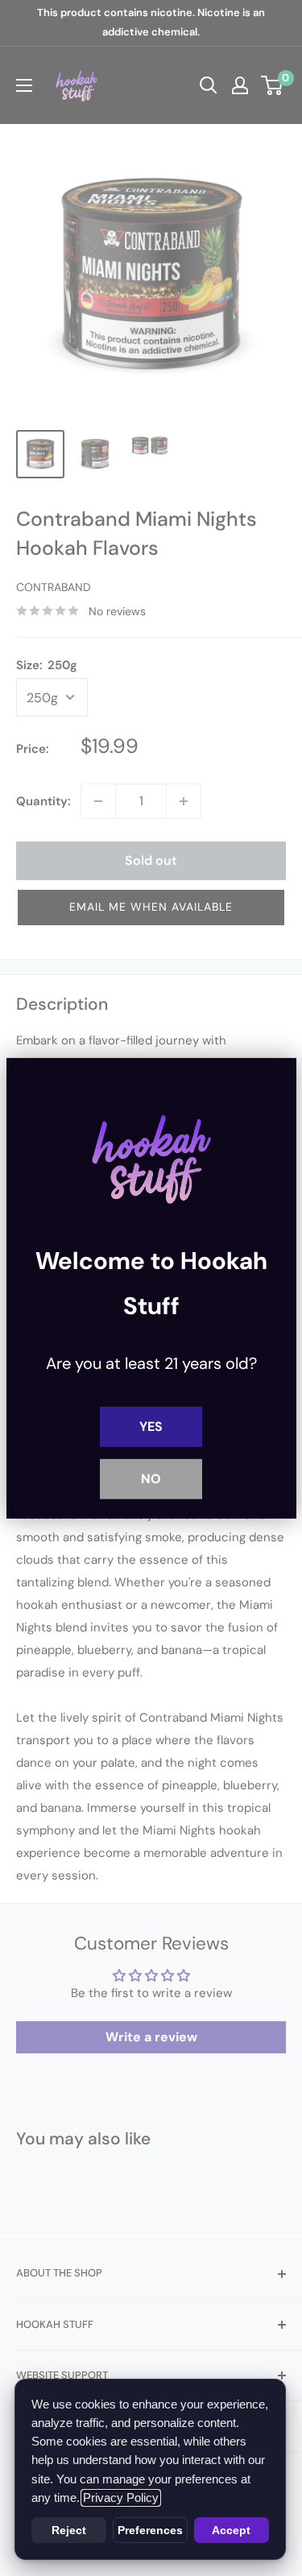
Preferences (150, 2530)
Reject (69, 2530)
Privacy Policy (121, 2498)
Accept (231, 2530)
